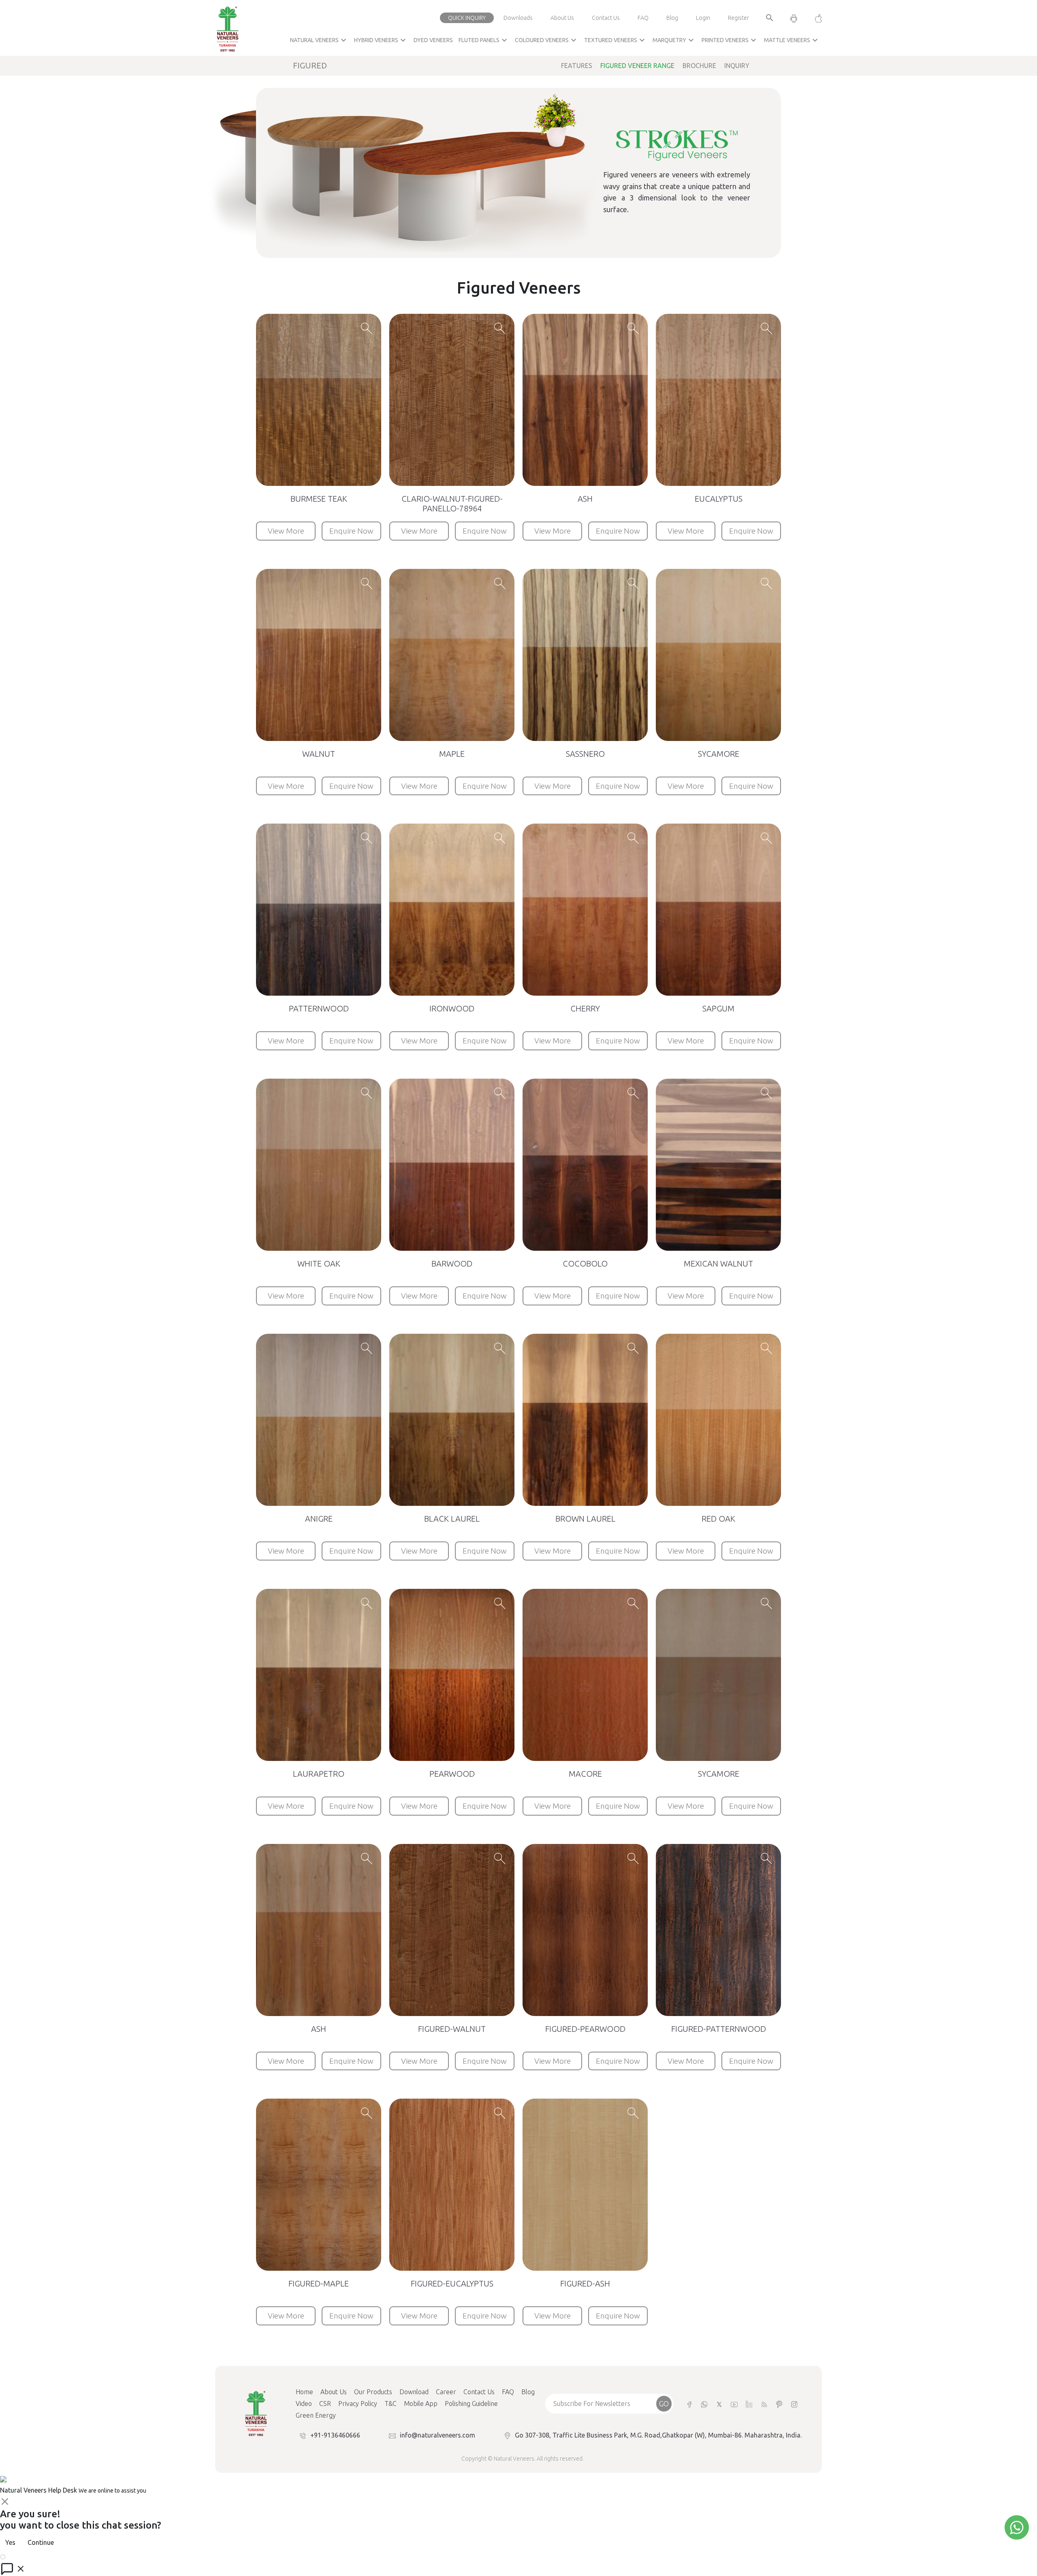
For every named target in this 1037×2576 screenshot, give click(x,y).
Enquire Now (351, 531)
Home (304, 2392)
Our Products (373, 2392)
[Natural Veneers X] (719, 2404)
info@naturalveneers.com (437, 2435)
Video (304, 2404)
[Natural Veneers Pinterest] (779, 2404)
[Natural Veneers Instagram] (794, 2404)
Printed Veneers (730, 40)
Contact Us (606, 18)
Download (414, 2392)
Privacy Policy (358, 2404)
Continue (41, 2542)
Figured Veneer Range (637, 66)
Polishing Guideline (471, 2404)
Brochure (699, 66)
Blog (672, 18)
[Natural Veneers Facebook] (689, 2404)
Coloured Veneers (547, 40)
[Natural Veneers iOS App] (814, 18)
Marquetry (674, 40)
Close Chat (22, 2556)
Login (703, 18)
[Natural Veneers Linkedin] (749, 2404)
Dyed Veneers (433, 40)
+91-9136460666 (335, 2435)
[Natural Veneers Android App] (794, 18)
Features (577, 66)
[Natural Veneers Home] (256, 2413)
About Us (562, 18)
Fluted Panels (484, 40)
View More (286, 531)
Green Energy (316, 2415)
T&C (390, 2404)
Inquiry (737, 66)
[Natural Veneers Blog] (764, 2404)
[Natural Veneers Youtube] (734, 2404)
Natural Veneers (319, 40)
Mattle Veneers (792, 40)
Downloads (518, 18)
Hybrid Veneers (381, 40)
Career (446, 2392)
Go (664, 2404)
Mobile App (421, 2404)
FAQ (643, 18)
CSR (325, 2404)
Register (738, 18)
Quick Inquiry (467, 18)
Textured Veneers (616, 40)
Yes (10, 2542)
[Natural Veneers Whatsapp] (704, 2404)
